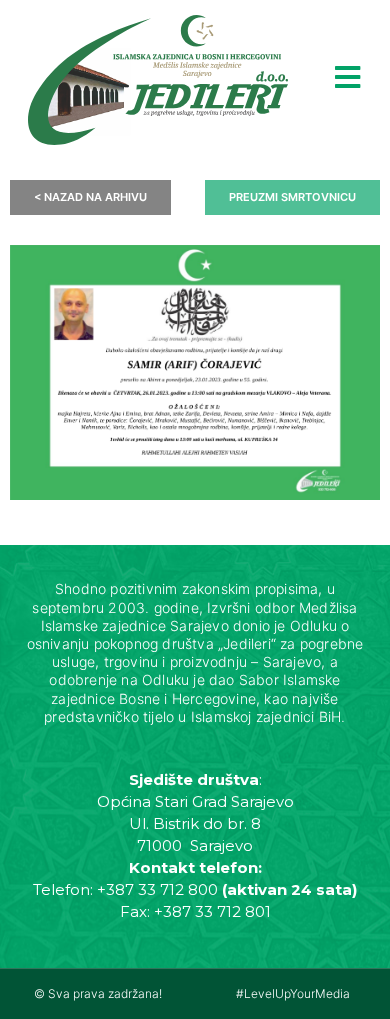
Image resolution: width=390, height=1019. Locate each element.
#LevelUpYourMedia (293, 993)
